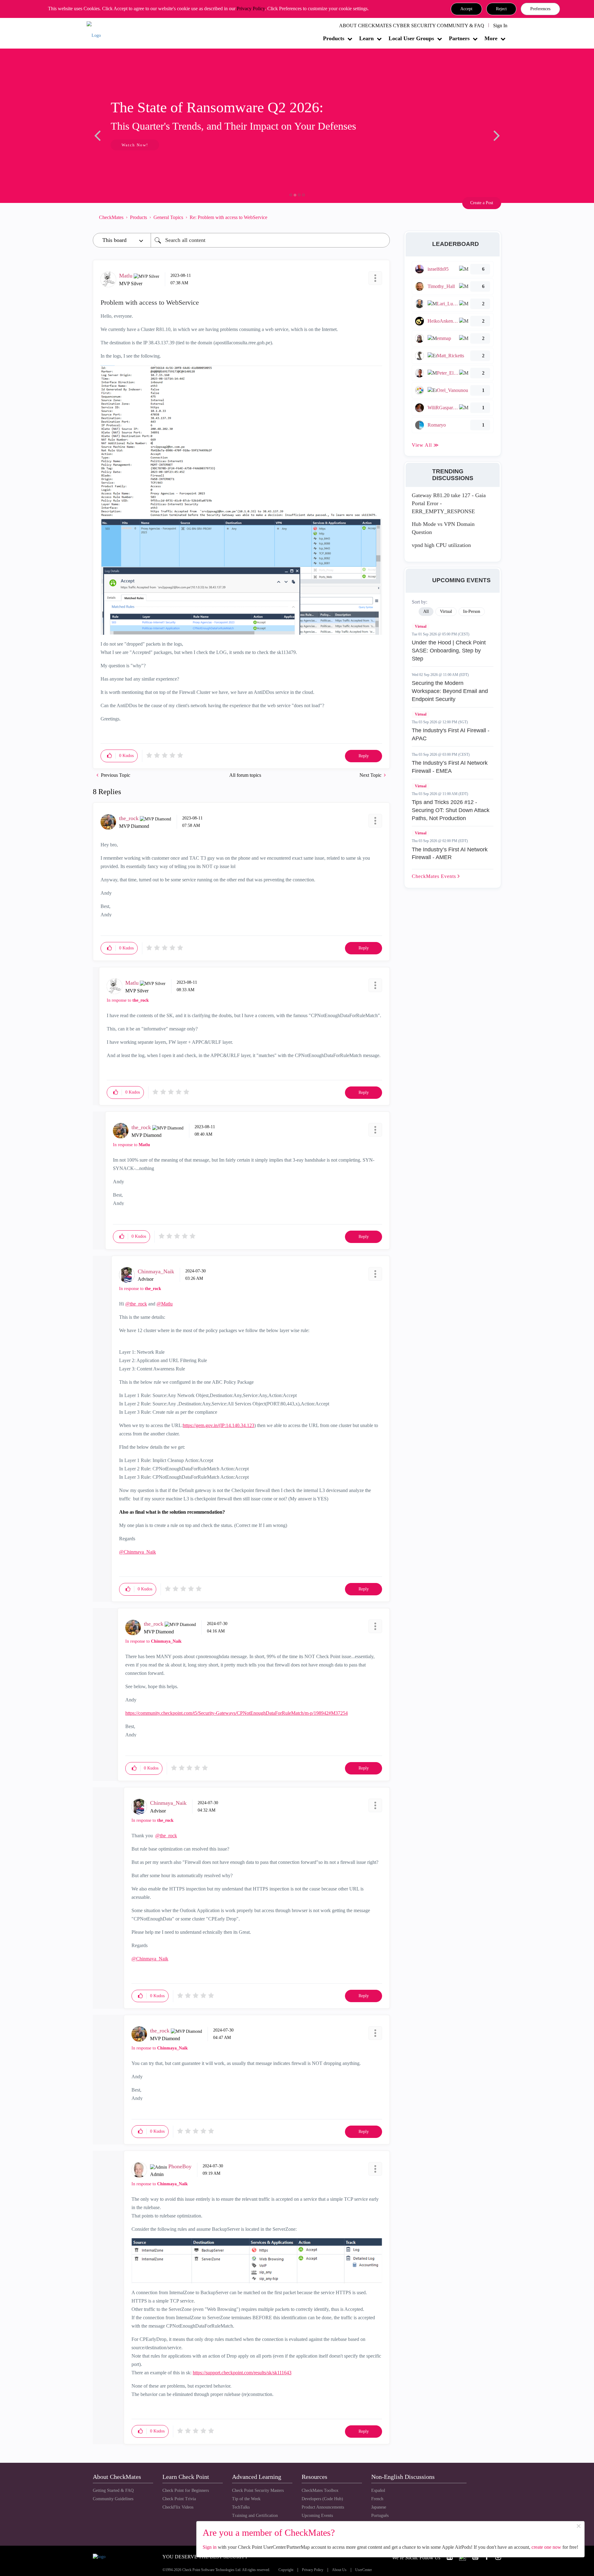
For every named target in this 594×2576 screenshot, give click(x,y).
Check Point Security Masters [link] (258, 2490)
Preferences (540, 9)
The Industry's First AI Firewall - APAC (451, 734)
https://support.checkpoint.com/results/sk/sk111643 (242, 2373)
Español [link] (378, 2490)
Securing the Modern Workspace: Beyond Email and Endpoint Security (450, 691)
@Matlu (165, 1304)
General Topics (168, 217)
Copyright (286, 2570)
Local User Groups (411, 38)
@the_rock (136, 1304)
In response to (128, 1000)
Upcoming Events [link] (317, 2516)
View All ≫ (425, 445)
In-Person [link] (472, 611)
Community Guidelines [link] (113, 2499)
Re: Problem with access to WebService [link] (228, 217)
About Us (339, 2570)
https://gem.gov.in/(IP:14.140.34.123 (219, 1425)
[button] (466, 9)
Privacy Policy (251, 9)
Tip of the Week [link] (246, 2499)
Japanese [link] (379, 2507)
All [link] (426, 611)
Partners (459, 38)
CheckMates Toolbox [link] (320, 2490)
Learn (366, 38)
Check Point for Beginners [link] (186, 2490)
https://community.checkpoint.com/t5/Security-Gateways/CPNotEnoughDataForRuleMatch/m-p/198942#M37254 (237, 1713)
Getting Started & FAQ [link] (113, 2490)
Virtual (421, 626)
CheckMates (111, 217)
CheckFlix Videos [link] (178, 2507)
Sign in (210, 2547)
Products (334, 38)
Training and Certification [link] (255, 2516)
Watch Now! (134, 145)
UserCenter (364, 2570)
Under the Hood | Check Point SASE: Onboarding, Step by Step (449, 650)
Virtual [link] (446, 611)
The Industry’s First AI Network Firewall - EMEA (450, 767)
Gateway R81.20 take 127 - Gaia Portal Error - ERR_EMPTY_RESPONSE (449, 503)
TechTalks (241, 2507)
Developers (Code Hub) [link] (322, 2499)
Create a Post (482, 203)
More (491, 38)
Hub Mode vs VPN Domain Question (443, 528)
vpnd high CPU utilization (441, 545)
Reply (364, 756)
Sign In (500, 26)
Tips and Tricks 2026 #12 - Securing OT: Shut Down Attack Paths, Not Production (451, 810)
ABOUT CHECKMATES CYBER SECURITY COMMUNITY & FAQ (412, 26)
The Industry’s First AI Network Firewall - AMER (450, 854)
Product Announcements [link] (323, 2507)
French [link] (377, 2499)
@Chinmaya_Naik (138, 1552)
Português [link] (380, 2516)
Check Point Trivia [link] (179, 2499)
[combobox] (270, 240)
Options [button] (382, 217)
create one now (546, 2547)
